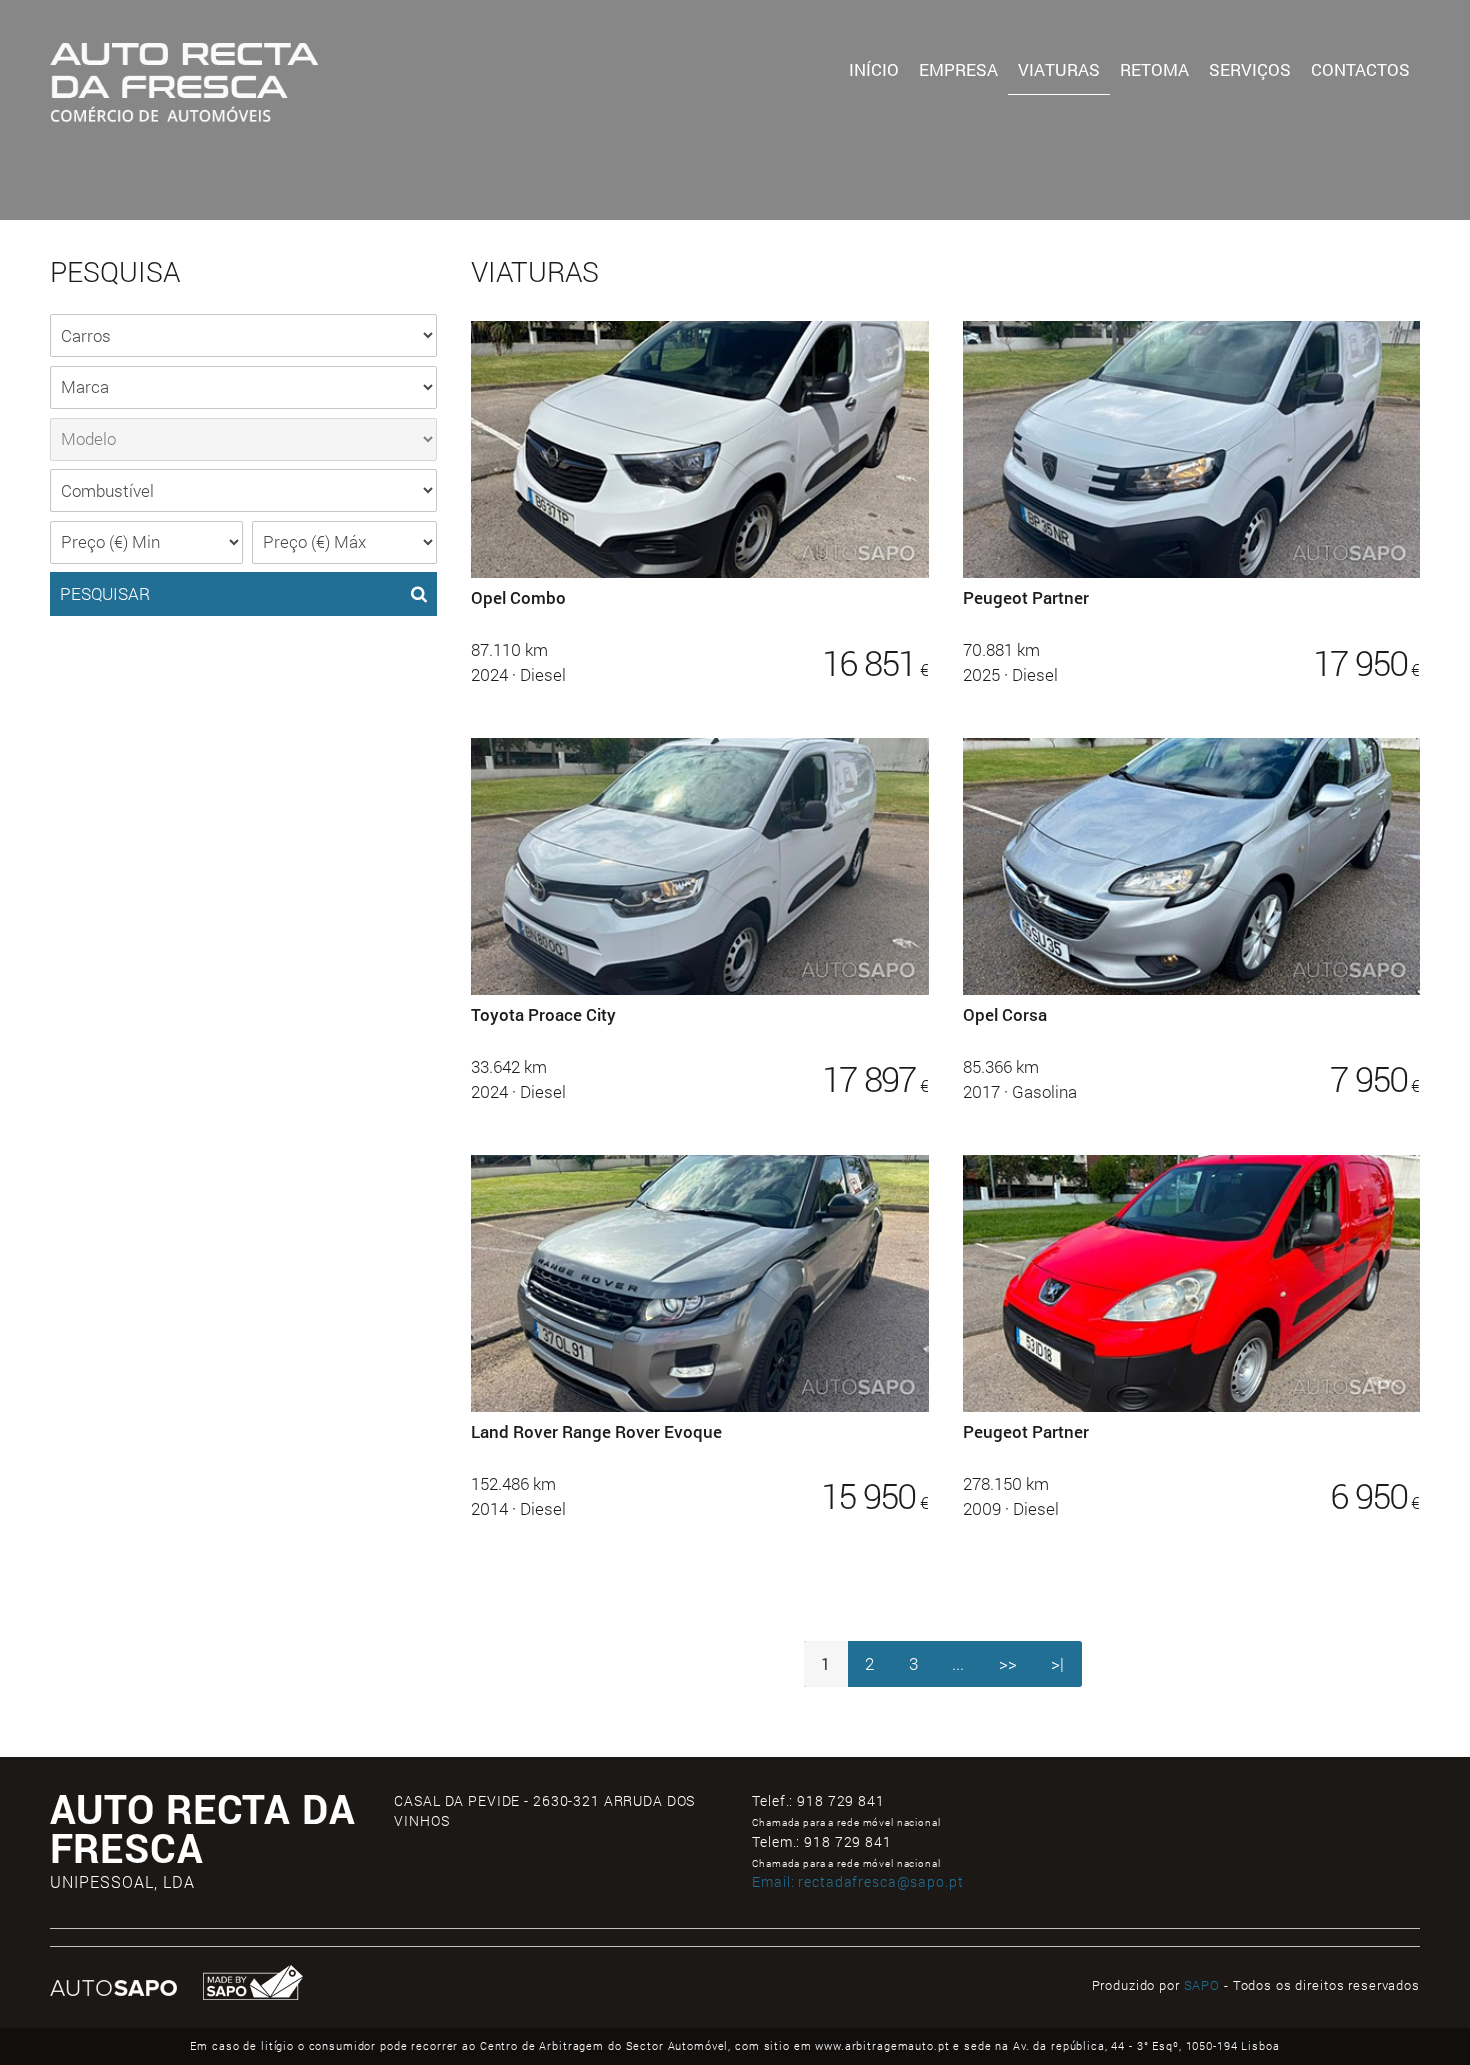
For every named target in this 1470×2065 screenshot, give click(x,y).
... (958, 1663)
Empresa (958, 69)
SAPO (1202, 1985)
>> (1008, 1663)
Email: (857, 1881)
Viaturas (1059, 69)
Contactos (1360, 69)
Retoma (1154, 69)
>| (1057, 1663)
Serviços (1250, 69)
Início (874, 69)
